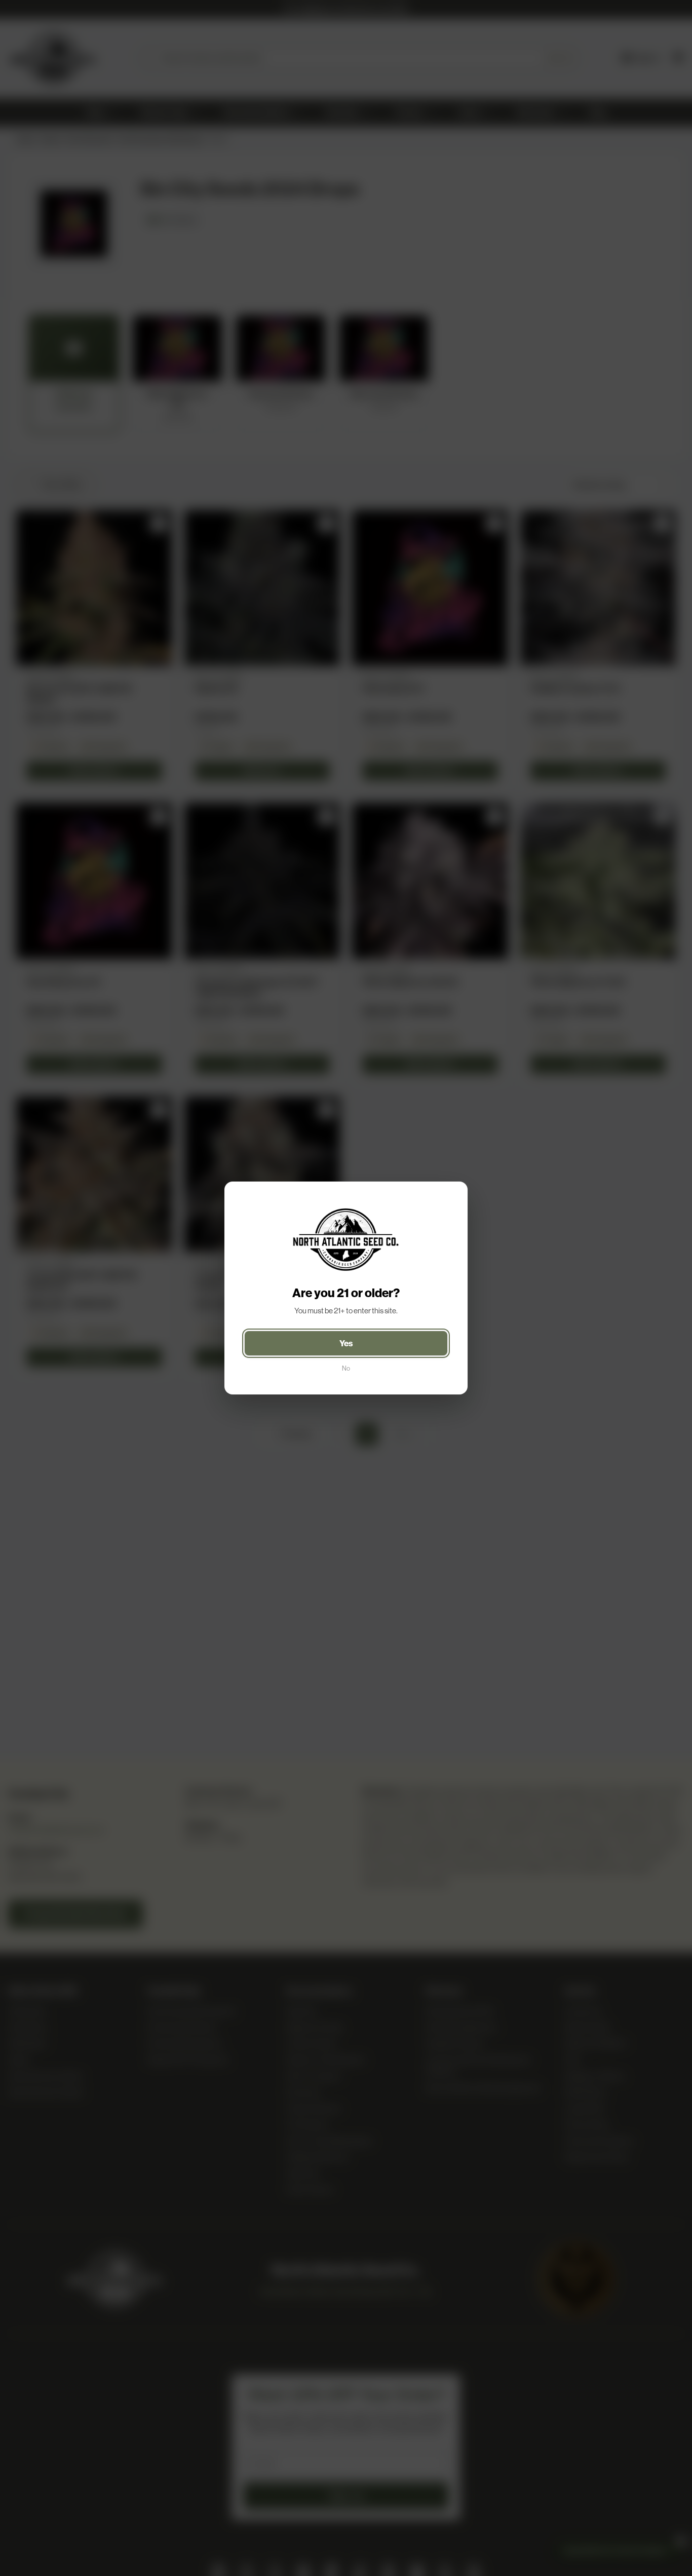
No (346, 1368)
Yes (346, 1343)
